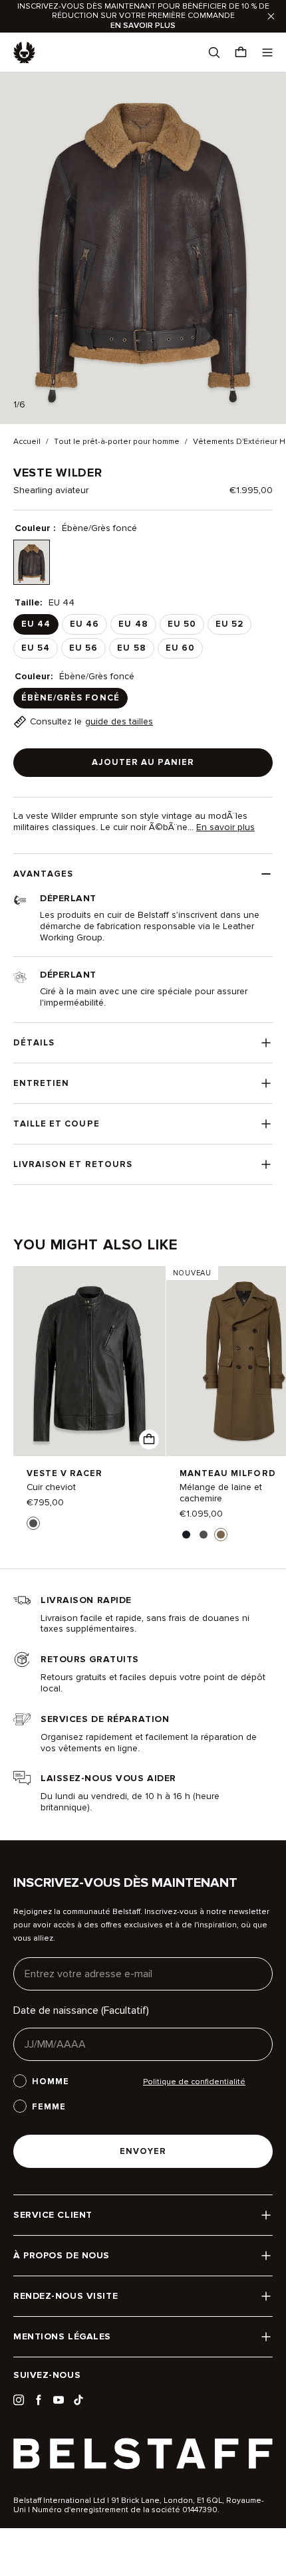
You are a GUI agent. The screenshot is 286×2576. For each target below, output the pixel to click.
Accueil (27, 442)
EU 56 (83, 648)
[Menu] (267, 53)
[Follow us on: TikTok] (78, 2400)
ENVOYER (143, 2151)
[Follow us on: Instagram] (19, 2400)
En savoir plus (225, 827)
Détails (34, 1043)
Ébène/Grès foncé (71, 698)
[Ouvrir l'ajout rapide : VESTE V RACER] (33, 1523)
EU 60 (180, 648)
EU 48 (133, 624)
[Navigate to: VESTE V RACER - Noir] (89, 1361)
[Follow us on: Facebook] (39, 2400)
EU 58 (131, 648)
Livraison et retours (73, 1164)
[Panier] (241, 53)
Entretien (41, 1083)
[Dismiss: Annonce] (271, 16)
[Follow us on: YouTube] (59, 2400)
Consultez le (91, 721)
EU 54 (36, 648)
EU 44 (36, 624)
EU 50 (182, 624)
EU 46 (84, 624)
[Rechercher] (214, 53)
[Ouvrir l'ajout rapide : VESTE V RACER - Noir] (149, 1440)
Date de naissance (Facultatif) (81, 2010)
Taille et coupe (57, 1124)
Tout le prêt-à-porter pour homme (117, 442)
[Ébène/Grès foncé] (32, 563)
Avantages (43, 874)
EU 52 (229, 624)
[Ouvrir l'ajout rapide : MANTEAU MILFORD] (186, 1535)
